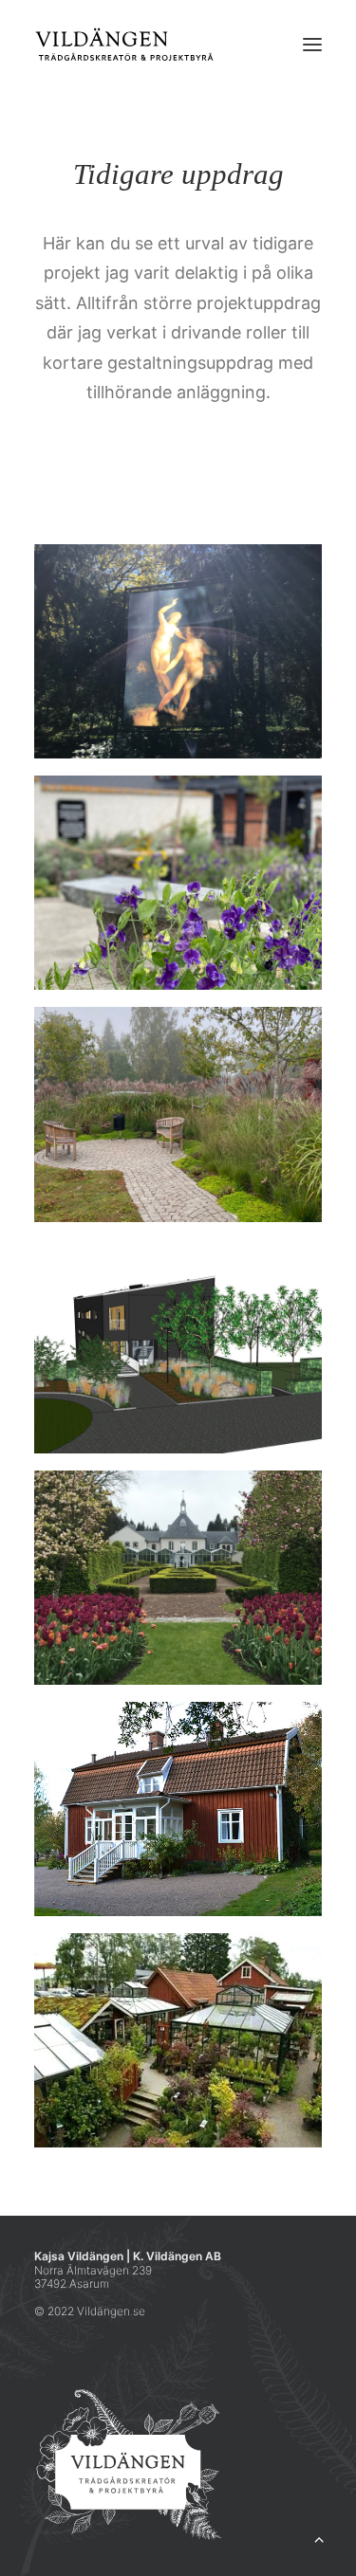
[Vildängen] (124, 45)
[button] (312, 45)
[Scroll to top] (319, 2537)
